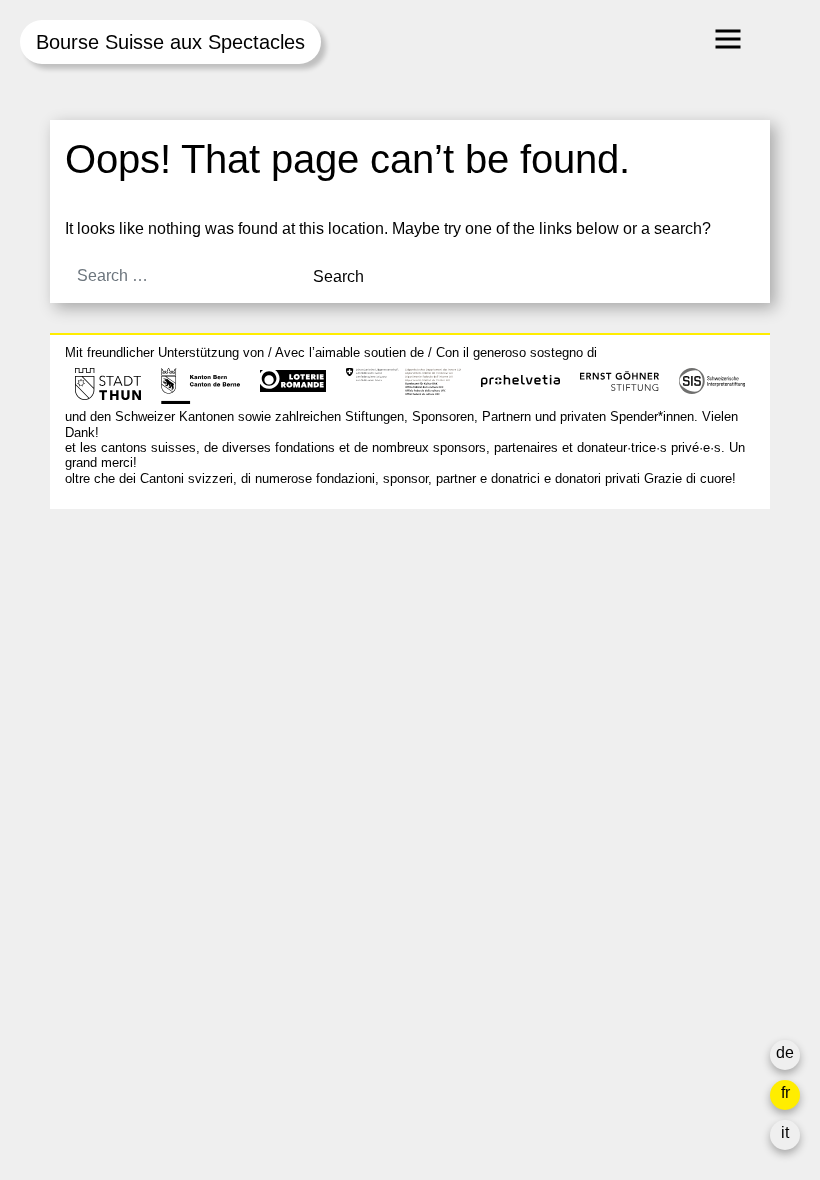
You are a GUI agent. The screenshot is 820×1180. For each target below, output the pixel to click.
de (785, 1052)
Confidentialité (596, 784)
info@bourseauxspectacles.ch (173, 613)
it (785, 1132)
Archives (576, 688)
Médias (571, 736)
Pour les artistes (602, 712)
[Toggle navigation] (728, 39)
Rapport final (590, 760)
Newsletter (583, 824)
